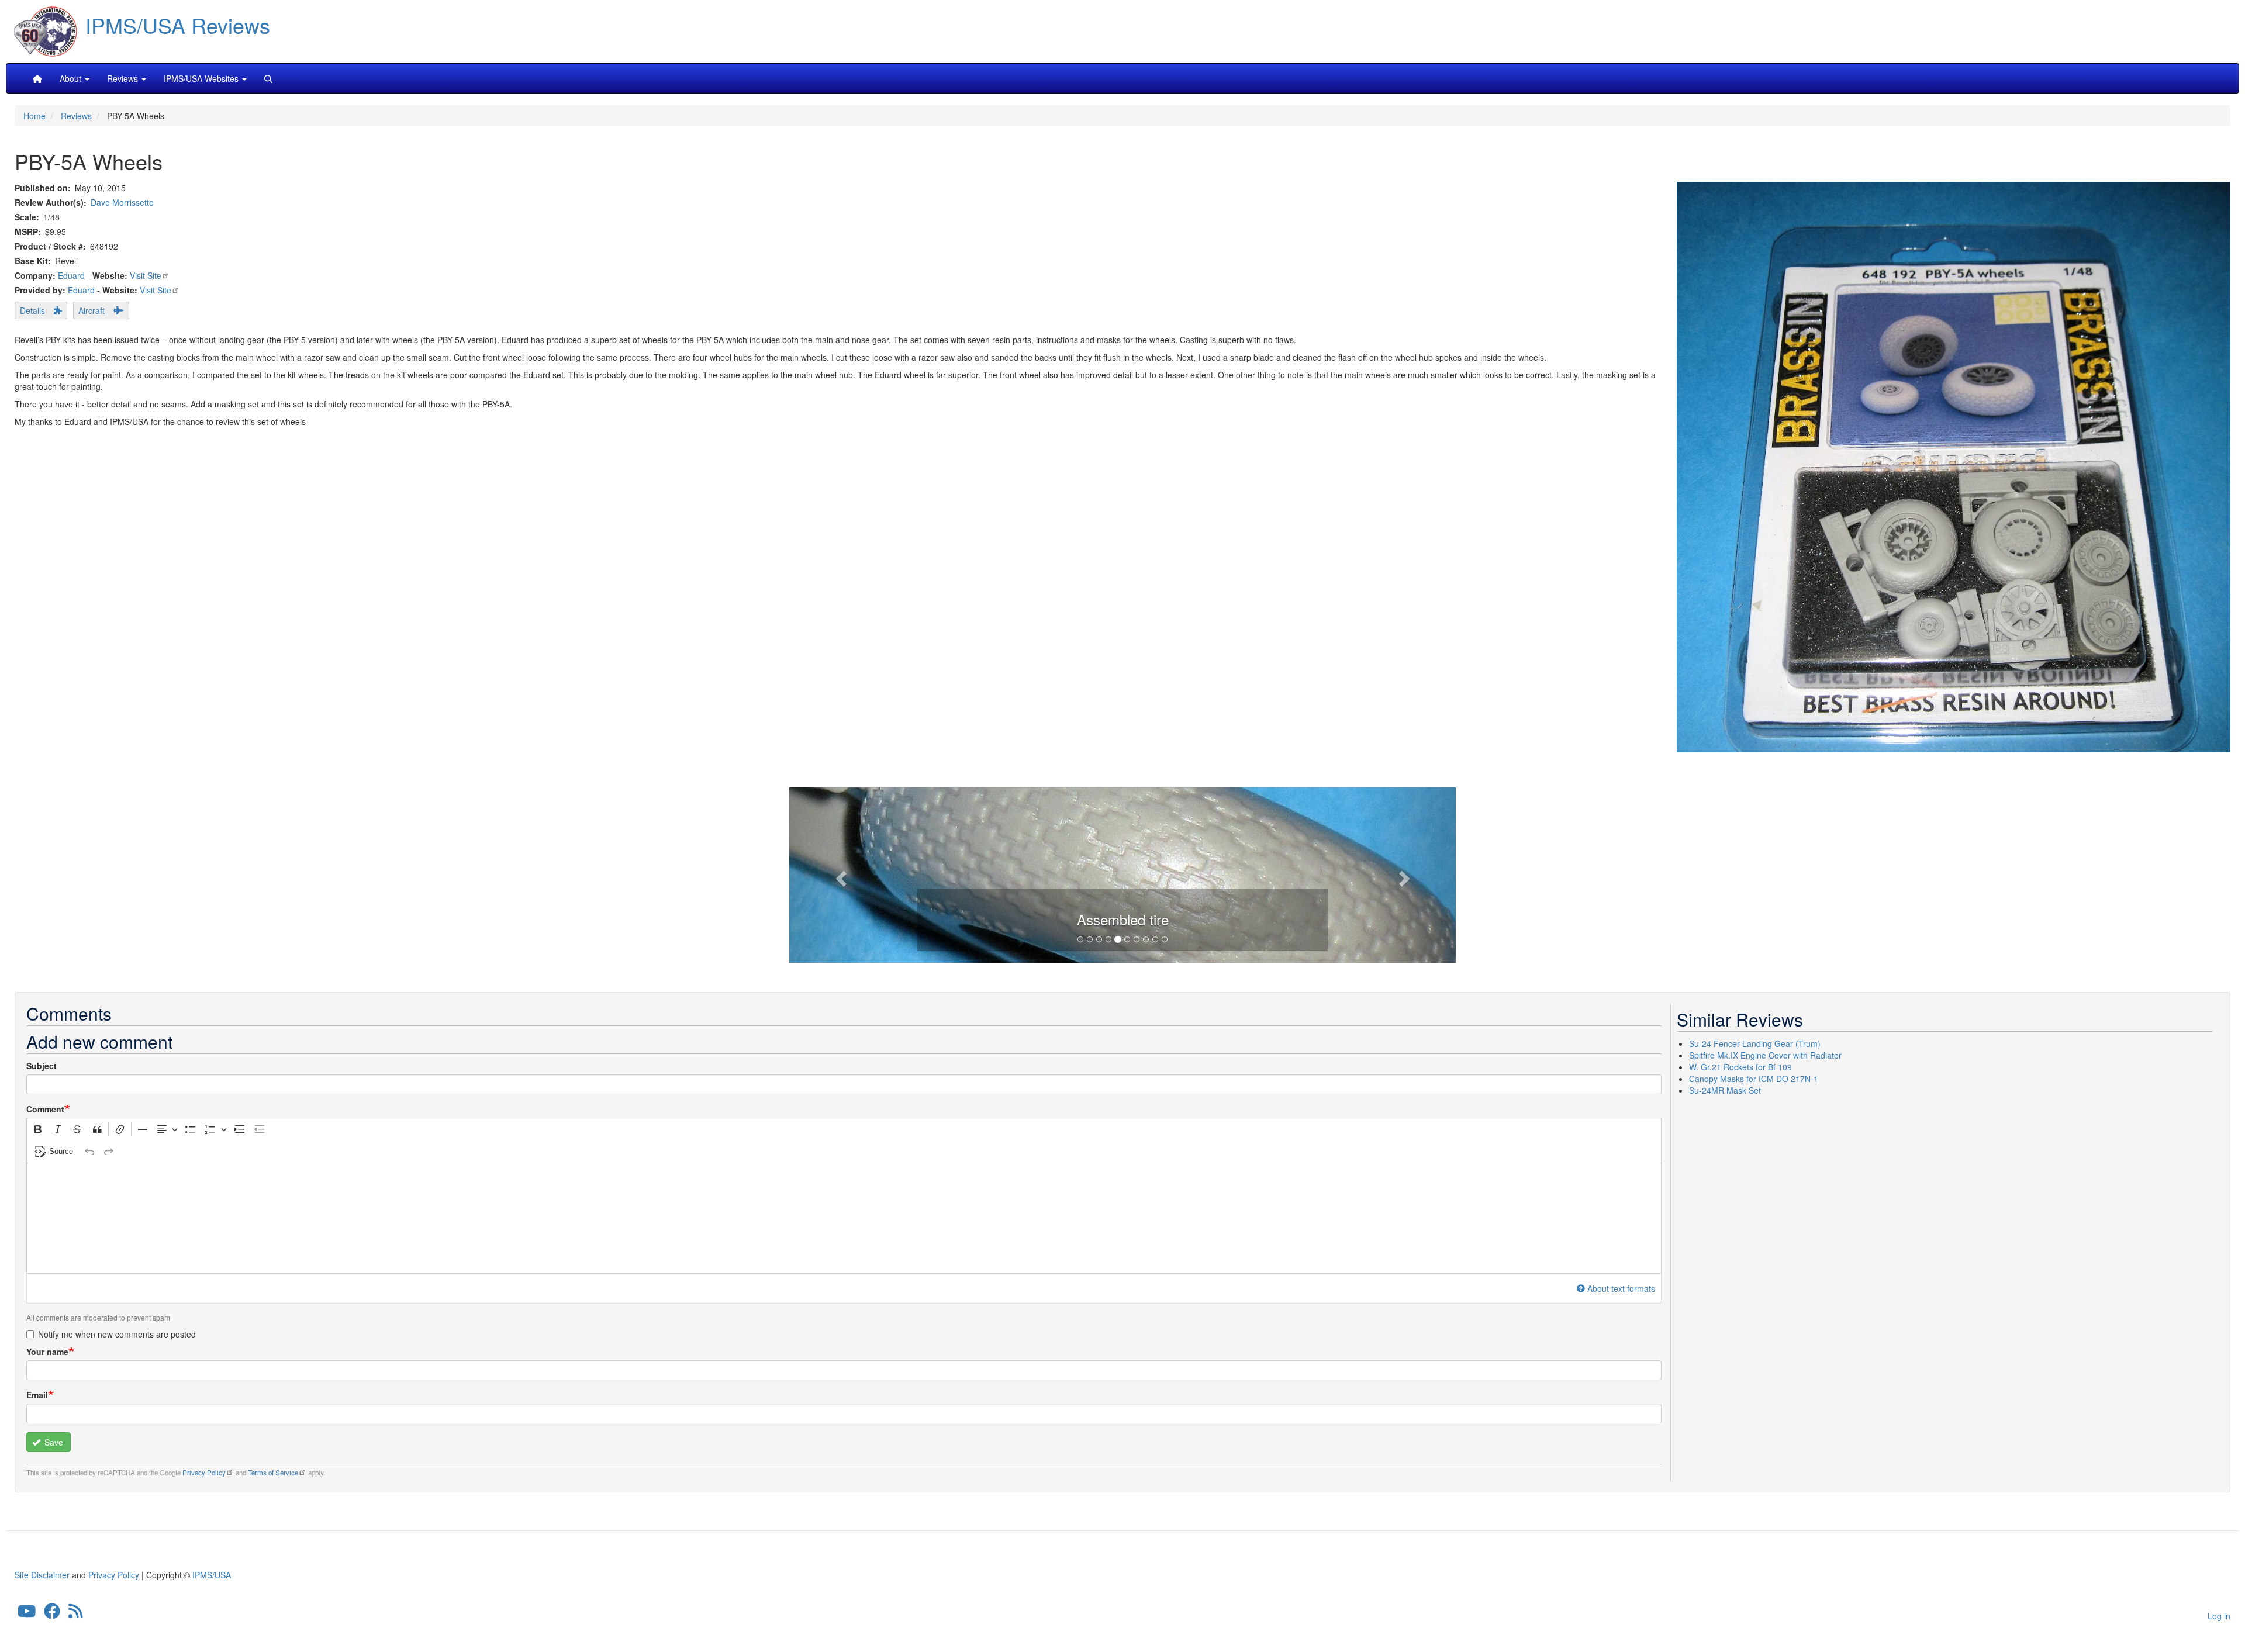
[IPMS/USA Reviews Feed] (76, 1613)
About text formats (1621, 1288)
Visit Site (146, 275)
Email (37, 1395)
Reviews (76, 116)
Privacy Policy (204, 1473)
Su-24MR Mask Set (1725, 1090)
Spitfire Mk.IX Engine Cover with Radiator (1765, 1055)
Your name (47, 1352)
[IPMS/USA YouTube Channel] (27, 1613)
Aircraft (91, 310)
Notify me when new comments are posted (117, 1334)
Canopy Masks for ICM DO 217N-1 (1754, 1079)
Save (53, 1442)
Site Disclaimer (42, 1575)
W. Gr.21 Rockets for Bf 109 (1740, 1067)
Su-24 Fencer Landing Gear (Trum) (1755, 1043)
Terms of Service (273, 1473)
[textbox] (844, 1218)
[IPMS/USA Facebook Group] (52, 1613)
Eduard (71, 275)
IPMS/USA (212, 1575)
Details (32, 310)
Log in (2219, 1616)
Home (34, 116)
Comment (45, 1109)
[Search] (268, 78)
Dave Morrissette (122, 202)
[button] (839, 875)
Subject (42, 1066)
